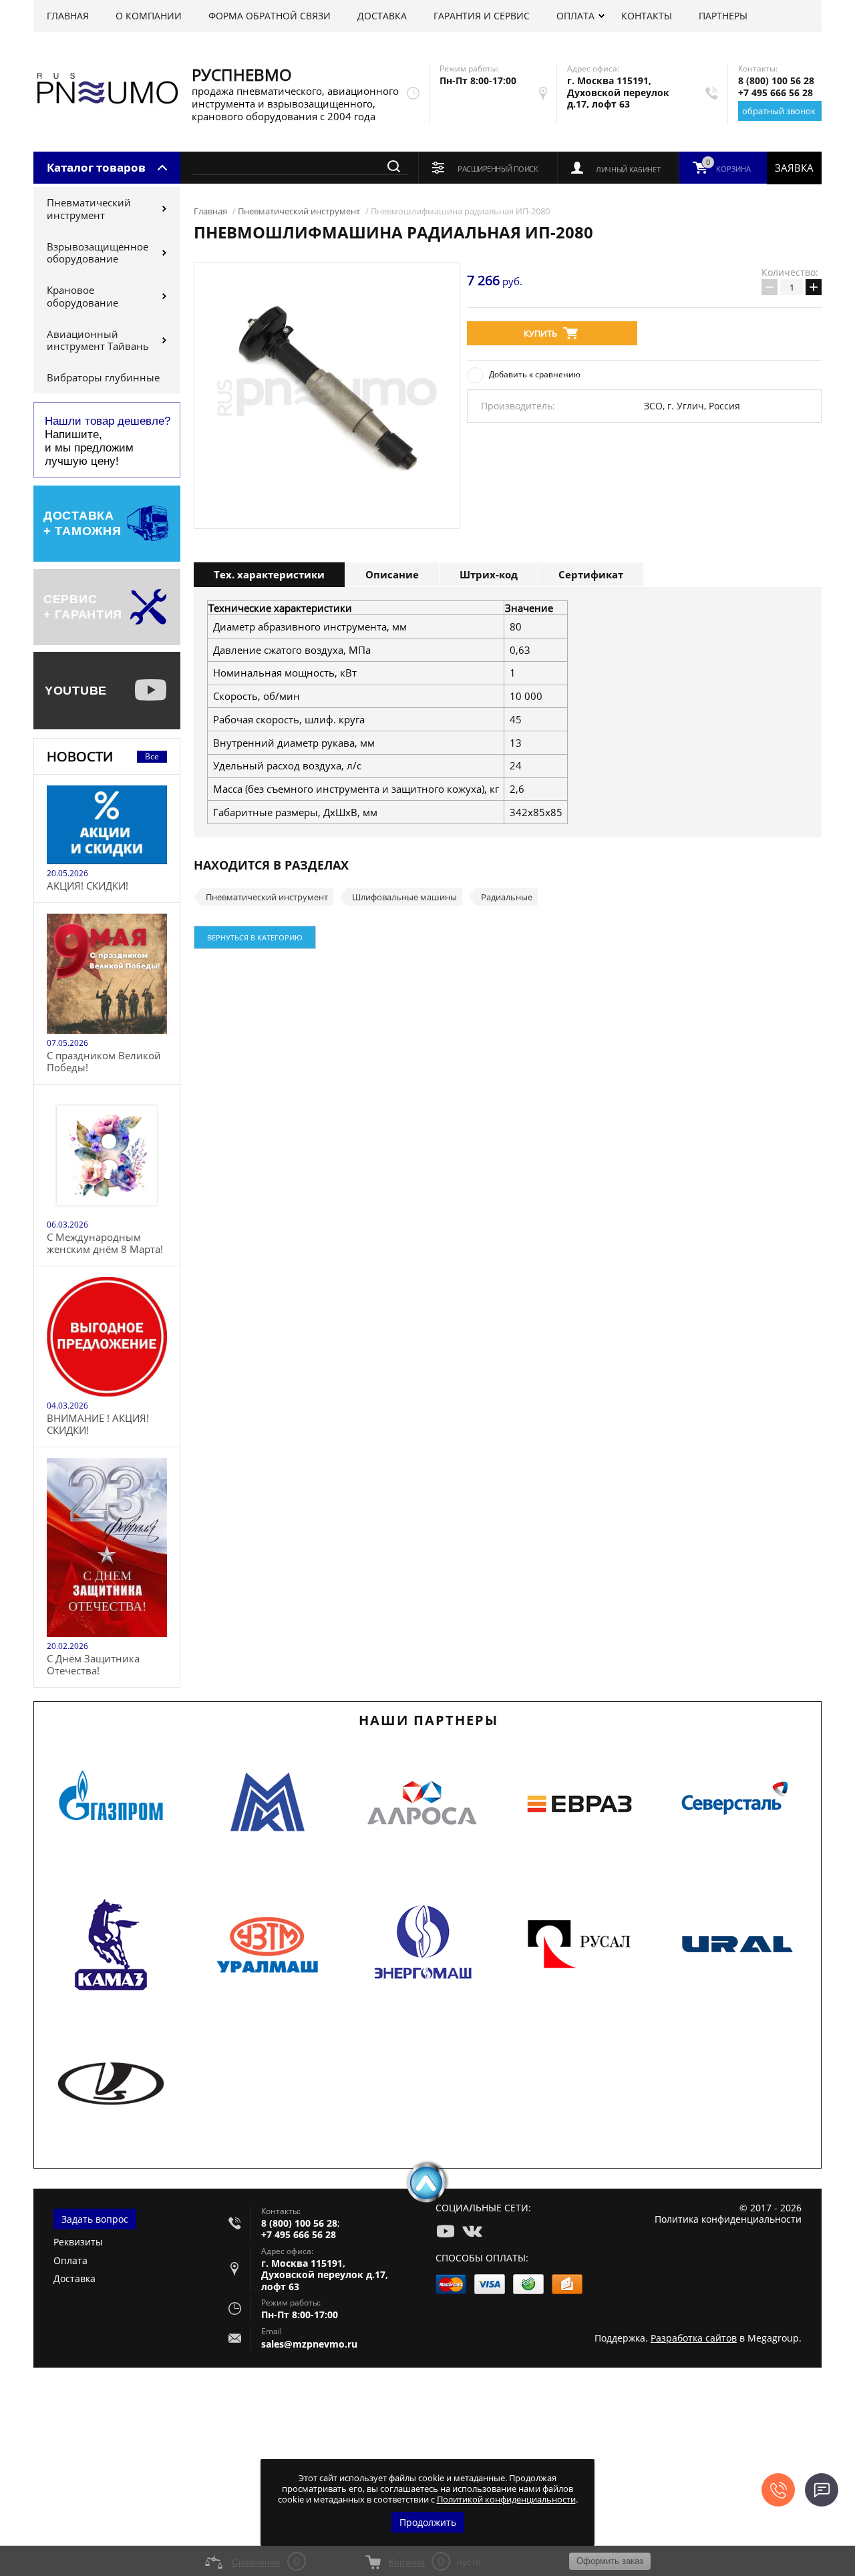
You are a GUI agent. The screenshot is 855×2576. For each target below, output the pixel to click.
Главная (210, 211)
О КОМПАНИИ (149, 16)
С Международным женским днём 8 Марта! (105, 1243)
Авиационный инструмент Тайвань (98, 340)
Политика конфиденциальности (728, 2219)
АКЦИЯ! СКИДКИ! (88, 886)
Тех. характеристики (269, 574)
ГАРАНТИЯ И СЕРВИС (482, 16)
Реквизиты (78, 2242)
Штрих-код (489, 574)
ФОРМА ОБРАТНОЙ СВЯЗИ (270, 16)
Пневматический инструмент (89, 209)
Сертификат (591, 574)
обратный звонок (779, 111)
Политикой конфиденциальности (506, 2499)
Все (152, 756)
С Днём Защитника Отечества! (93, 1664)
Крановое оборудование (82, 296)
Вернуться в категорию (255, 937)
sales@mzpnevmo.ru (309, 2344)
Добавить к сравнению (535, 374)
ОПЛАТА (575, 16)
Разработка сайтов (694, 2338)
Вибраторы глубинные (103, 377)
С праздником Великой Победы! (104, 1061)
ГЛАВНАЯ (68, 16)
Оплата (70, 2260)
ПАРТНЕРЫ (723, 16)
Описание (392, 574)
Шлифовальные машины (404, 897)
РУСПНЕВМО (242, 74)
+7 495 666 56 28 (776, 93)
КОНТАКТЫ (647, 16)
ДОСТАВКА (382, 16)
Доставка (74, 2278)
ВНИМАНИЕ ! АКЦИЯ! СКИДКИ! (98, 1424)
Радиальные (507, 897)
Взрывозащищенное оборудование (98, 253)
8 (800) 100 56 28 (776, 80)
